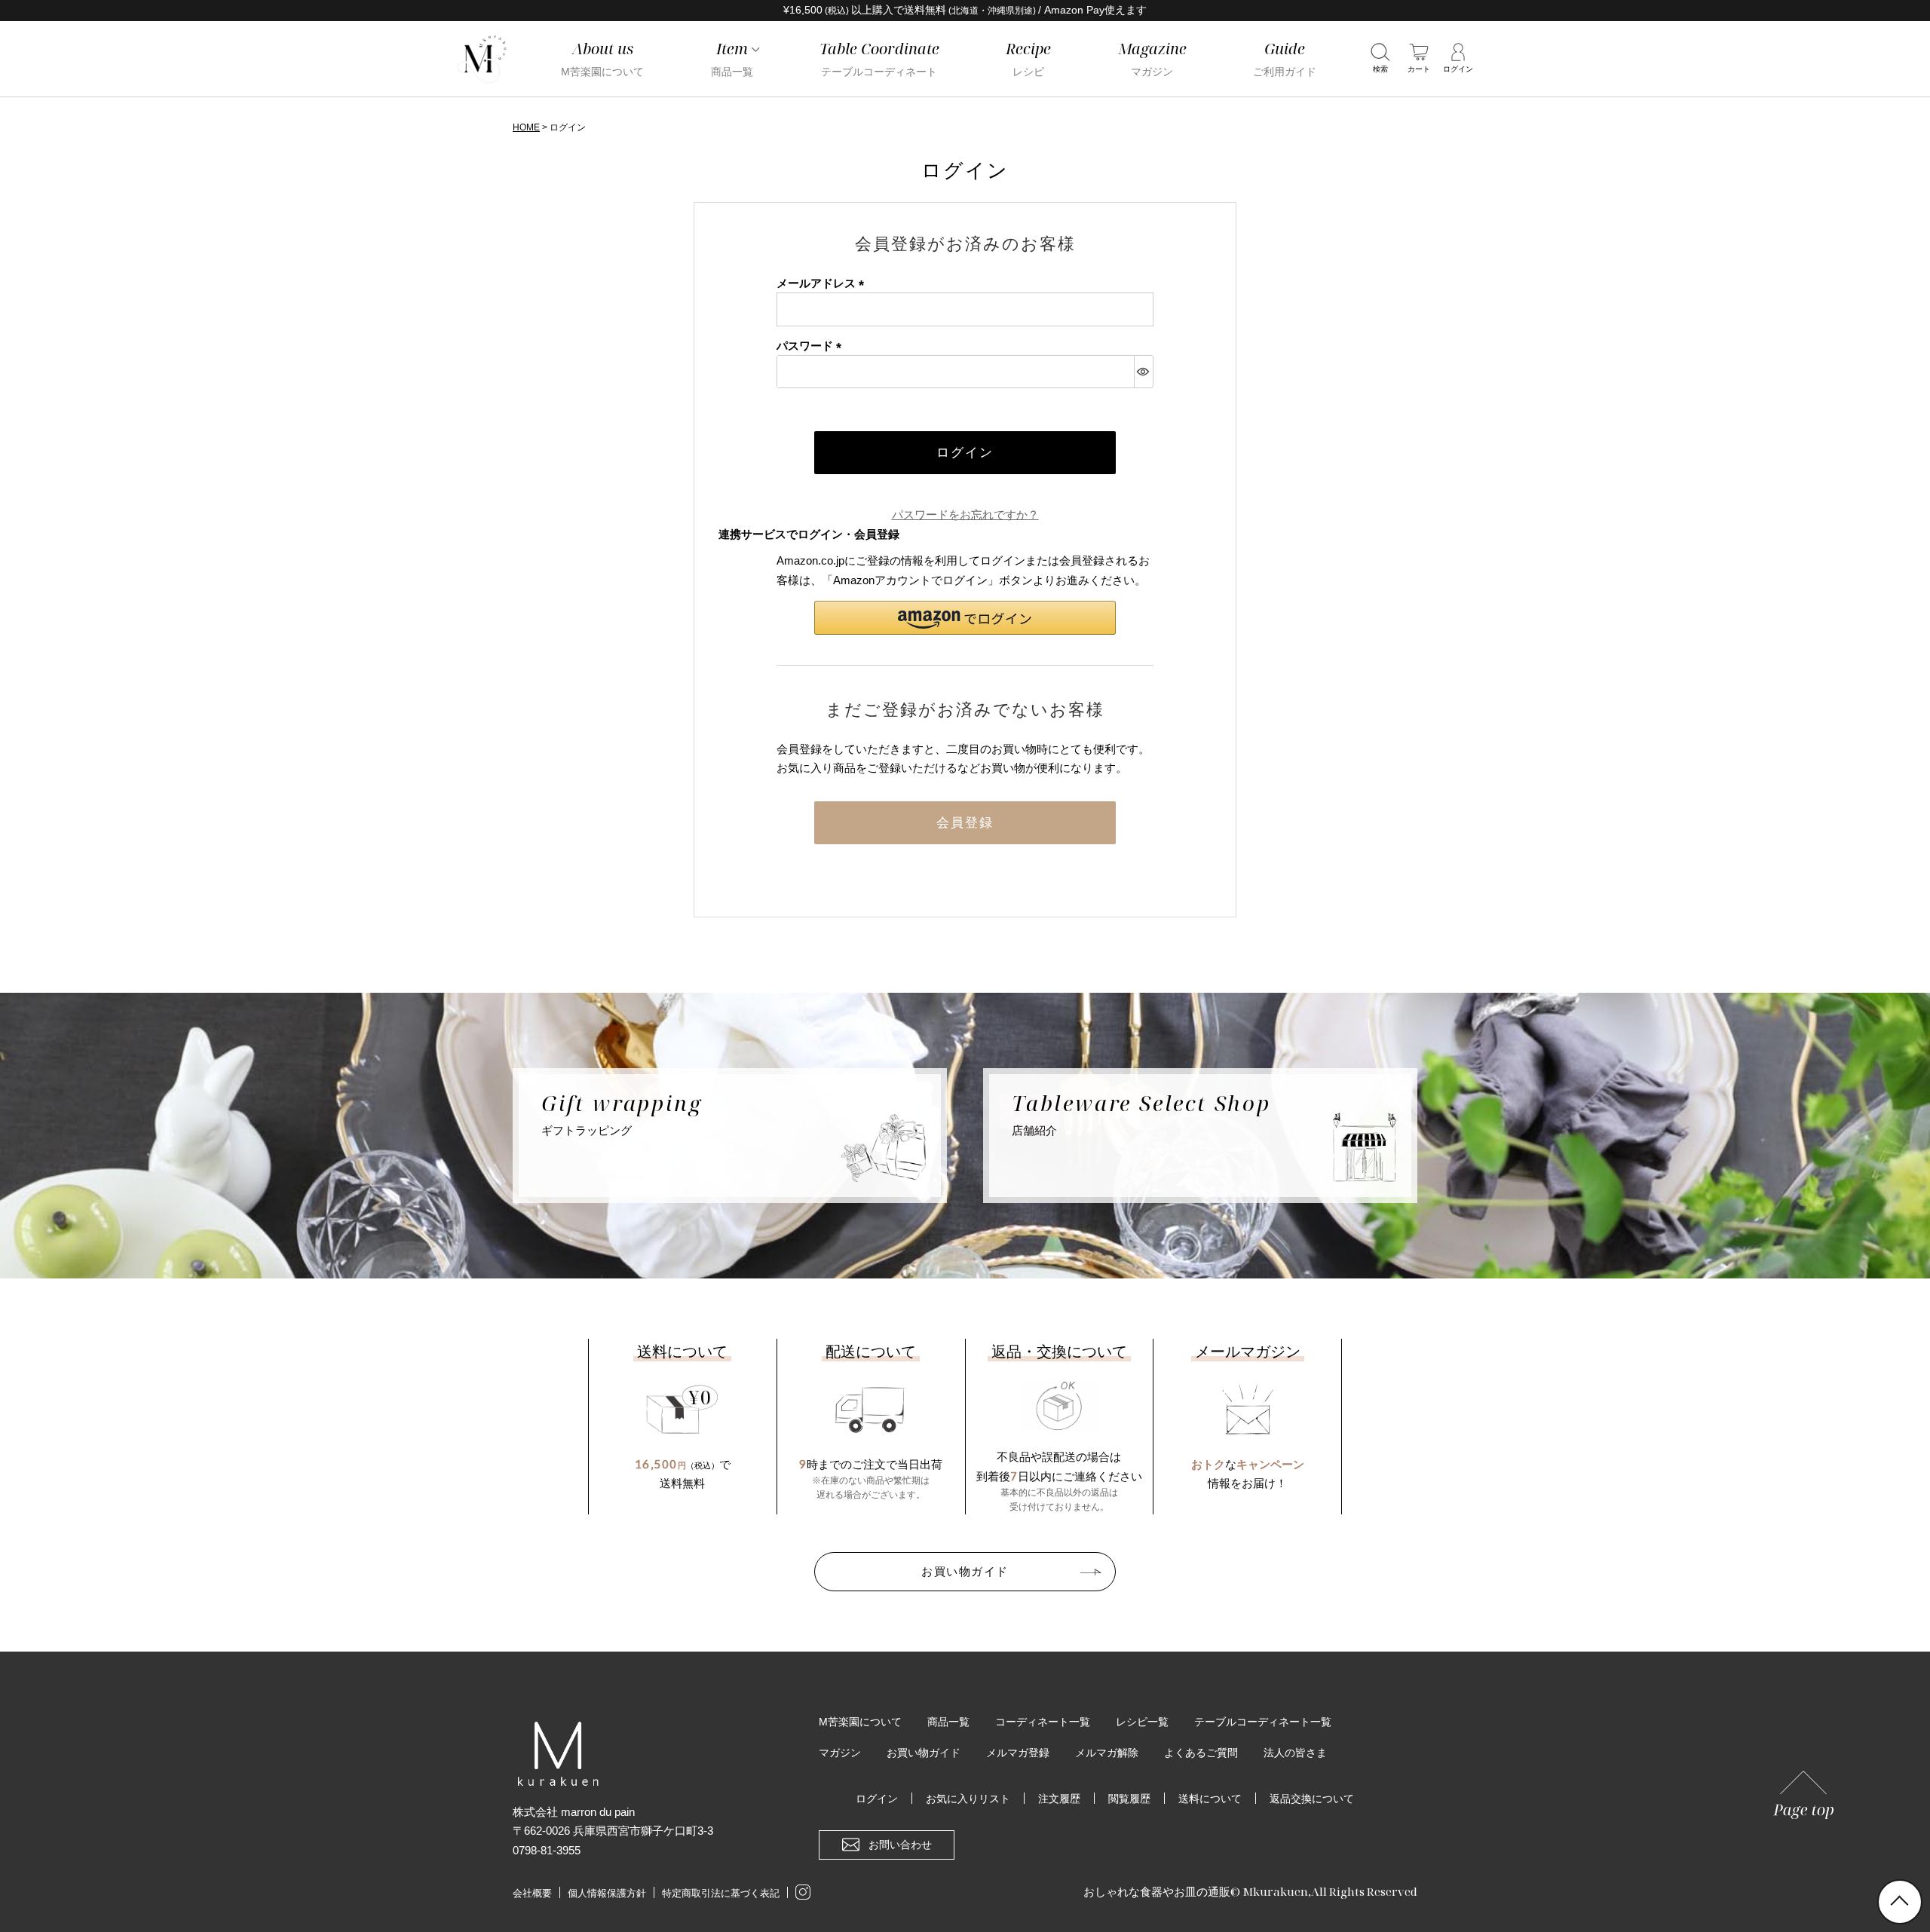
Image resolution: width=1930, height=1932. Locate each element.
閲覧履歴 (1129, 1799)
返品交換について (1312, 1799)
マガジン (840, 1753)
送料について (1210, 1799)
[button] (965, 618)
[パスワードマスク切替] (1143, 372)
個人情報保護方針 (607, 1893)
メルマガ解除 (1107, 1753)
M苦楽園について (860, 1722)
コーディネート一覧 (1043, 1722)
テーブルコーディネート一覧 (1263, 1722)
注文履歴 (1059, 1799)
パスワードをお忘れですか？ (965, 514)
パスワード (812, 346)
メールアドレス (823, 283)
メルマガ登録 (1018, 1753)
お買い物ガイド (965, 1571)
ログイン (877, 1799)
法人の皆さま (1295, 1753)
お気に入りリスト (968, 1799)
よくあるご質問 (1201, 1753)
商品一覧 (948, 1722)
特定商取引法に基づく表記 (721, 1893)
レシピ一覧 (1142, 1722)
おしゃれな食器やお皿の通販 (1157, 1891)
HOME (526, 127)
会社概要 (532, 1893)
